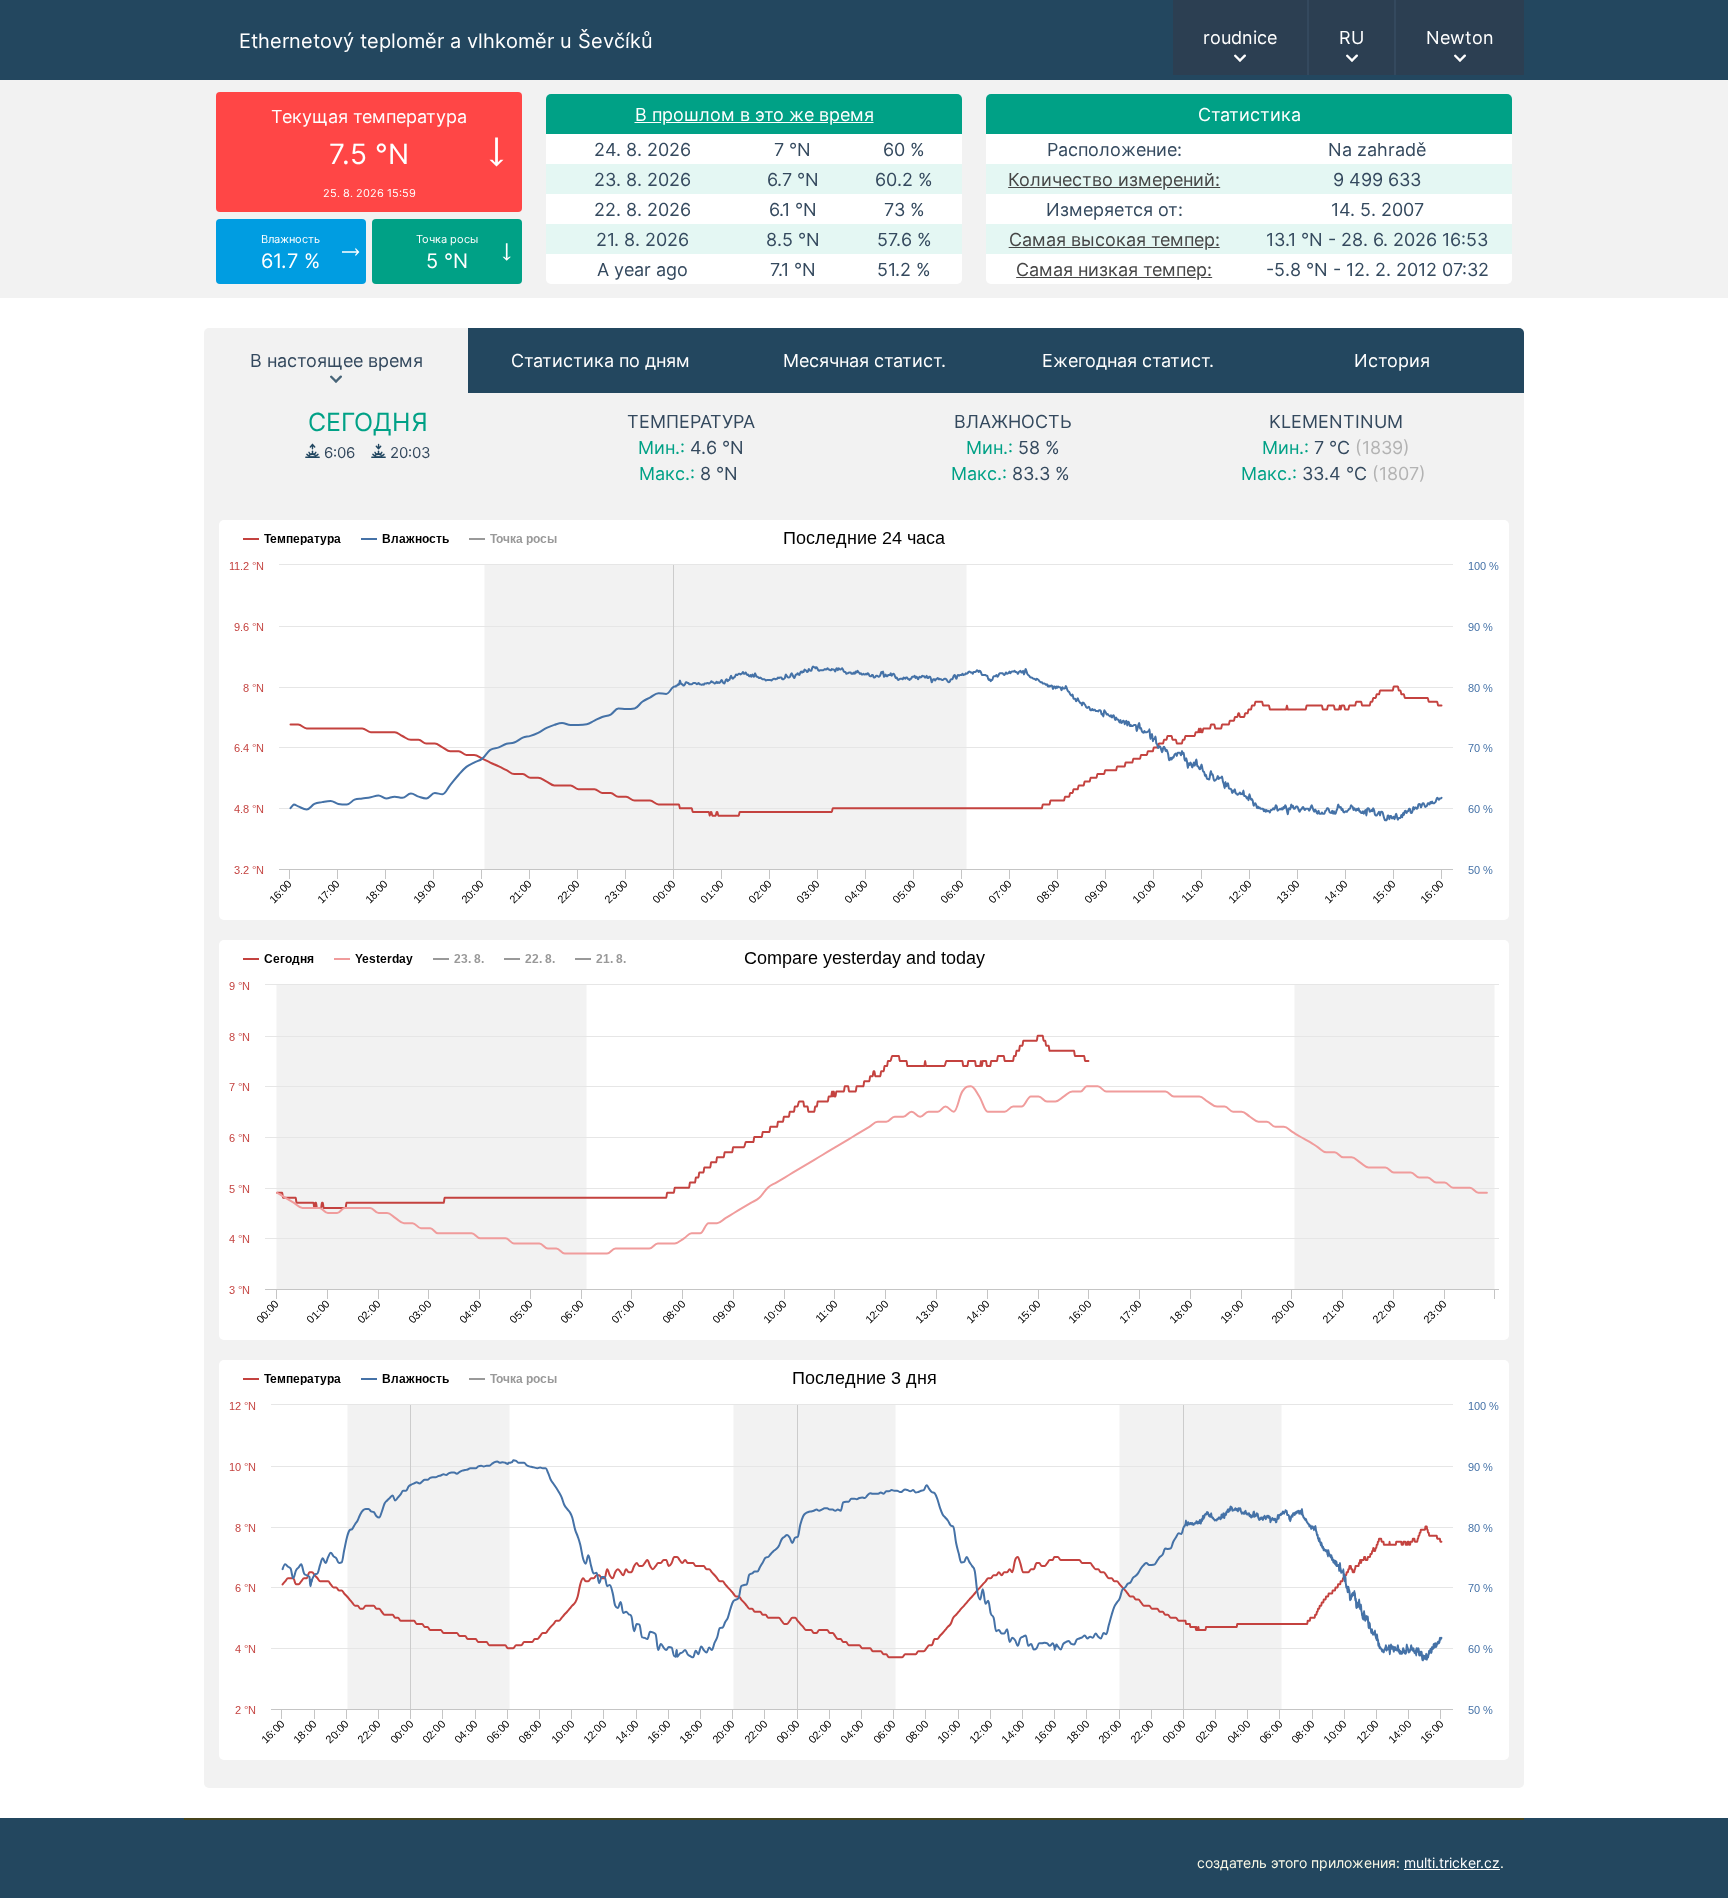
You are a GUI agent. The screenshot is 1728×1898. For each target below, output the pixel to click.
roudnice (1240, 37)
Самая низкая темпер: (1114, 269)
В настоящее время (336, 360)
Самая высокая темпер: (1114, 239)
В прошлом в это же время (754, 114)
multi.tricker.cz (1452, 1862)
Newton (1460, 37)
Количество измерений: (1114, 179)
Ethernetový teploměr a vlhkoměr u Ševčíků (446, 41)
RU (1351, 37)
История (1392, 360)
